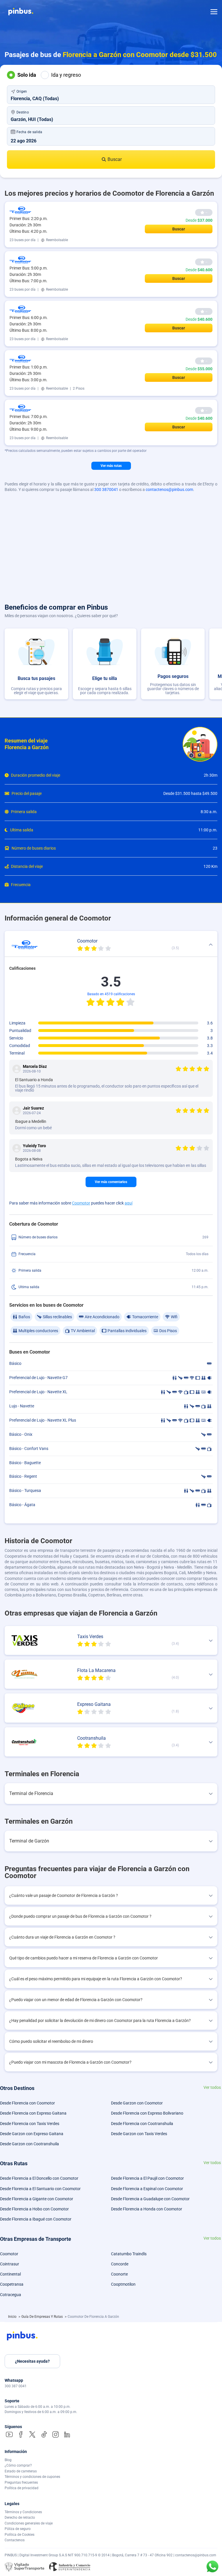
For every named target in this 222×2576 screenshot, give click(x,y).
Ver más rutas (111, 466)
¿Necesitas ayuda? (32, 2361)
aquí (128, 1203)
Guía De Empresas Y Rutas (42, 2317)
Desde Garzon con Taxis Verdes (139, 2134)
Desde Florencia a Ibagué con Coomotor (36, 2219)
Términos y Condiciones (23, 2512)
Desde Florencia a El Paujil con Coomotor (147, 2178)
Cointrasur (10, 2264)
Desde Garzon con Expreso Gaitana (32, 2134)
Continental (10, 2274)
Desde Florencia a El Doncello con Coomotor (39, 2178)
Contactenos (15, 2540)
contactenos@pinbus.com (169, 489)
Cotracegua (11, 2295)
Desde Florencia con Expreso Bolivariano (147, 2113)
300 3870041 (106, 489)
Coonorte (119, 2274)
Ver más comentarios (111, 1182)
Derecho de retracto (20, 2518)
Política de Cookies (20, 2535)
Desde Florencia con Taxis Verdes (30, 2124)
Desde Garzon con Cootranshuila (29, 2144)
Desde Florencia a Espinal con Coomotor (147, 2189)
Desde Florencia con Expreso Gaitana (33, 2113)
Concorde (120, 2264)
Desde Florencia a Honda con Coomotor (147, 2209)
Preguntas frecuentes (21, 2483)
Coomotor (81, 1203)
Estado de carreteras (21, 2471)
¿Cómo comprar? (18, 2465)
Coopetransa (12, 2284)
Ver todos (212, 2088)
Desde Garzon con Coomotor (137, 2103)
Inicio (13, 2317)
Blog (8, 2460)
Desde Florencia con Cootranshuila (142, 2124)
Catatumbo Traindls (129, 2254)
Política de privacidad (22, 2488)
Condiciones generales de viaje (29, 2523)
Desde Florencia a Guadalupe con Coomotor (150, 2199)
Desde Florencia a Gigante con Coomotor (37, 2199)
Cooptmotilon (123, 2284)
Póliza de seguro (18, 2529)
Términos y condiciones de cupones (32, 2477)
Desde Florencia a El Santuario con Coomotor (40, 2189)
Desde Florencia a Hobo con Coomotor (34, 2209)
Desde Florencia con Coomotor (27, 2103)
